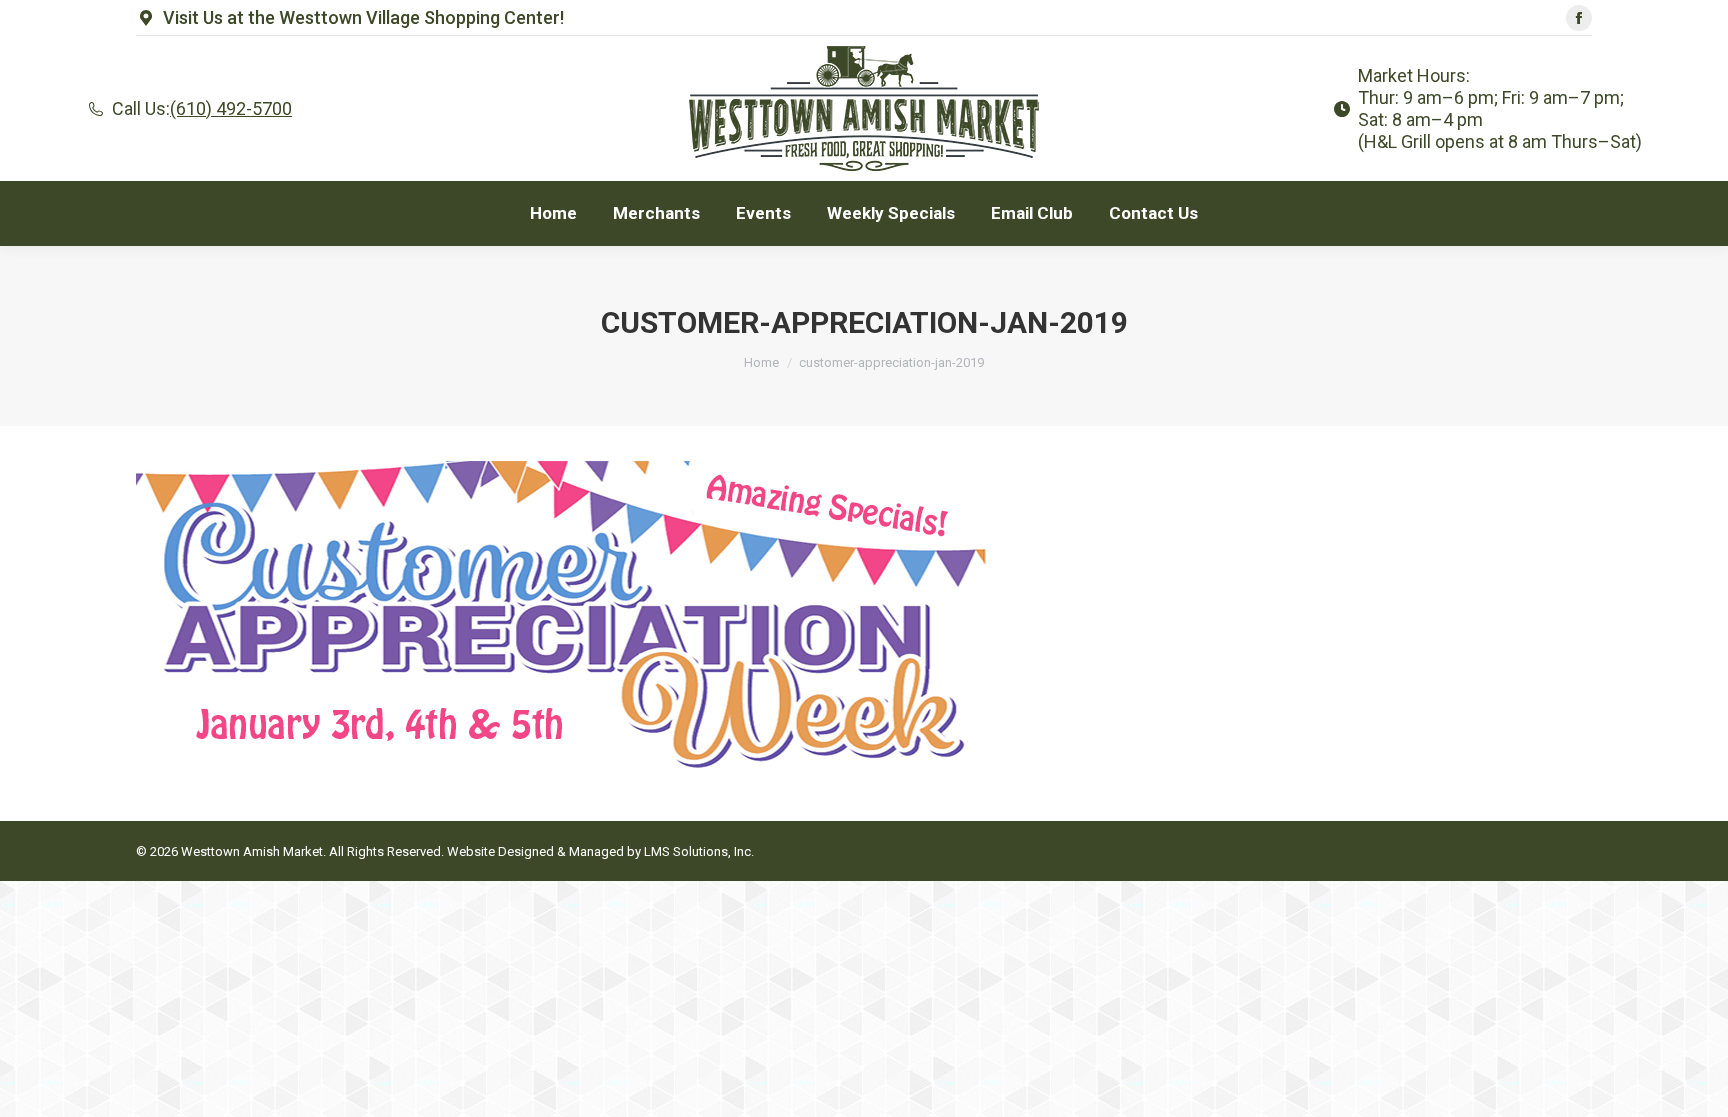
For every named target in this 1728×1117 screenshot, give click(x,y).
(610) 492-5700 (231, 108)
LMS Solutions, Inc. (699, 851)
